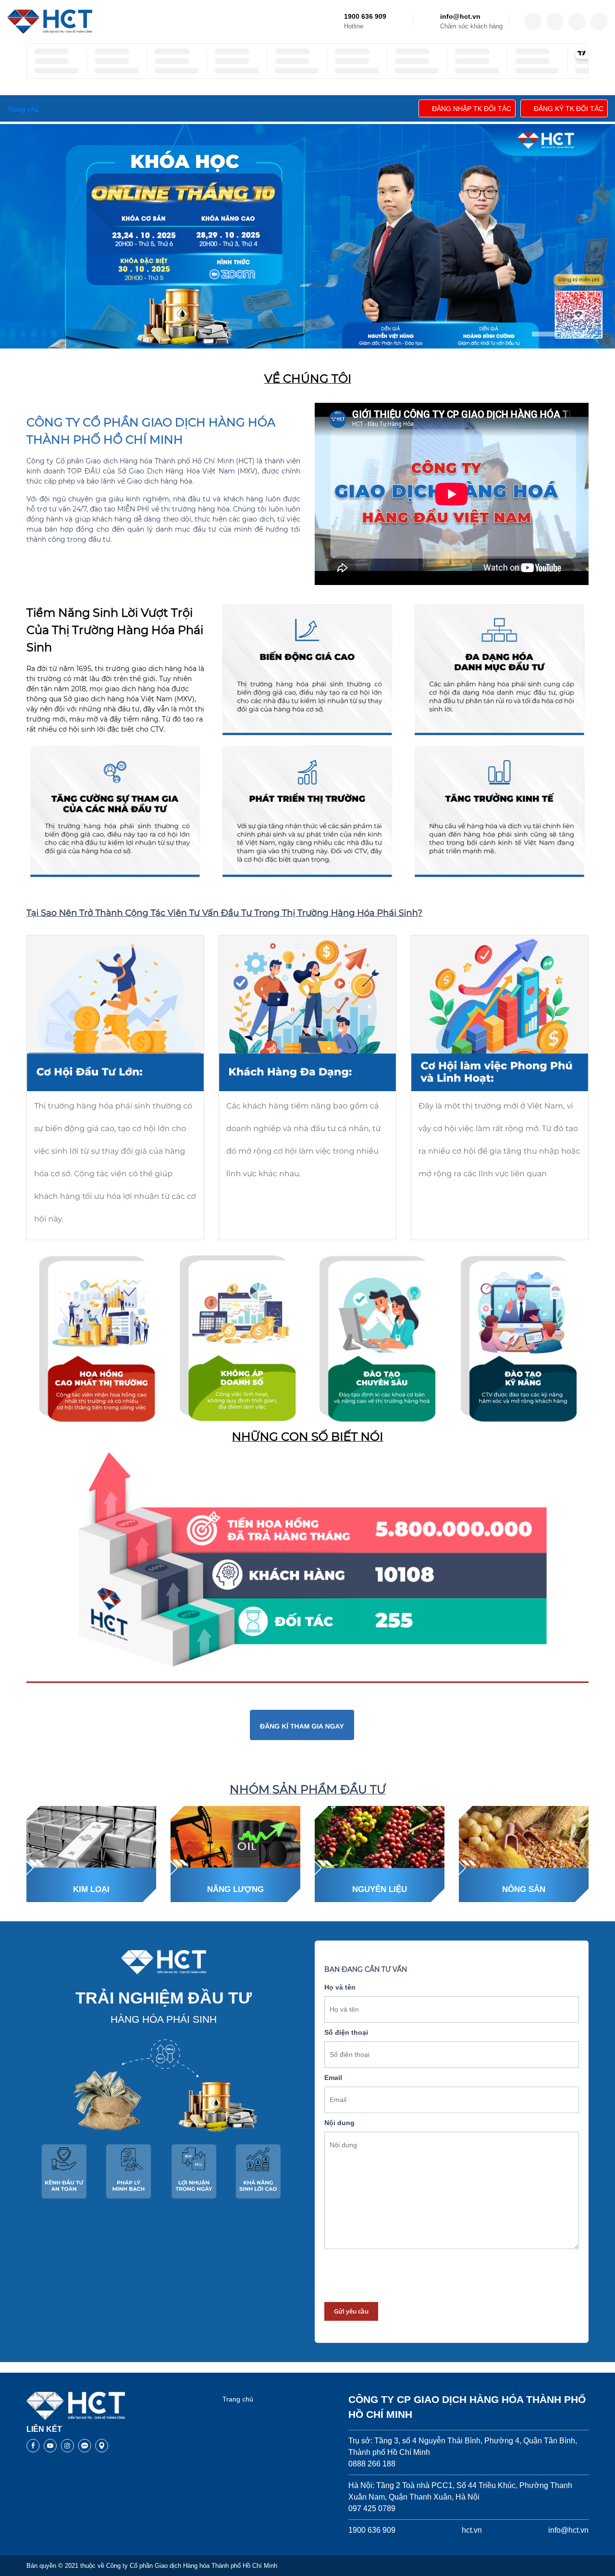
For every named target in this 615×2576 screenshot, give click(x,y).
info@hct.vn (460, 16)
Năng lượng (235, 1889)
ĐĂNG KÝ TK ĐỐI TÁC (569, 109)
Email (333, 2078)
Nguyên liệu (380, 1889)
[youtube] (599, 22)
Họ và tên (340, 1987)
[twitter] (555, 22)
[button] (545, 334)
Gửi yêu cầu (351, 2311)
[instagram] (577, 22)
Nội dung (339, 2123)
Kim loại (91, 1889)
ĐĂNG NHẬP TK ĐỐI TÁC (472, 109)
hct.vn (472, 2530)
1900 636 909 (365, 16)
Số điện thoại (346, 2032)
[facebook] (533, 22)
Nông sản (524, 1889)
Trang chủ (238, 2399)
